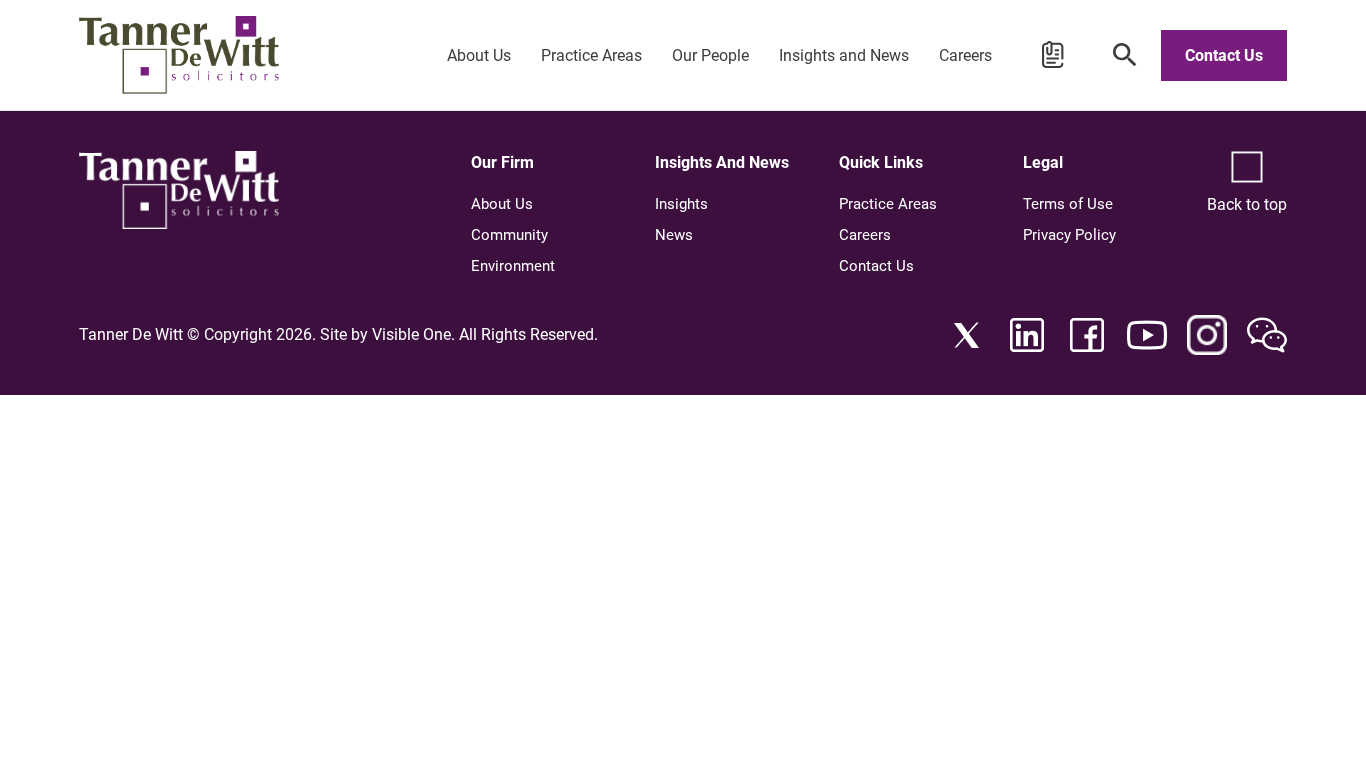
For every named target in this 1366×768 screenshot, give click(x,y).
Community (509, 235)
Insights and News (844, 55)
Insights (681, 204)
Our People (710, 55)
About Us (479, 55)
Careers (965, 55)
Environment (513, 266)
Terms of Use (1068, 204)
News (674, 235)
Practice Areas (591, 55)
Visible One (411, 334)
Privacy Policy (1069, 235)
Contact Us (1224, 55)
